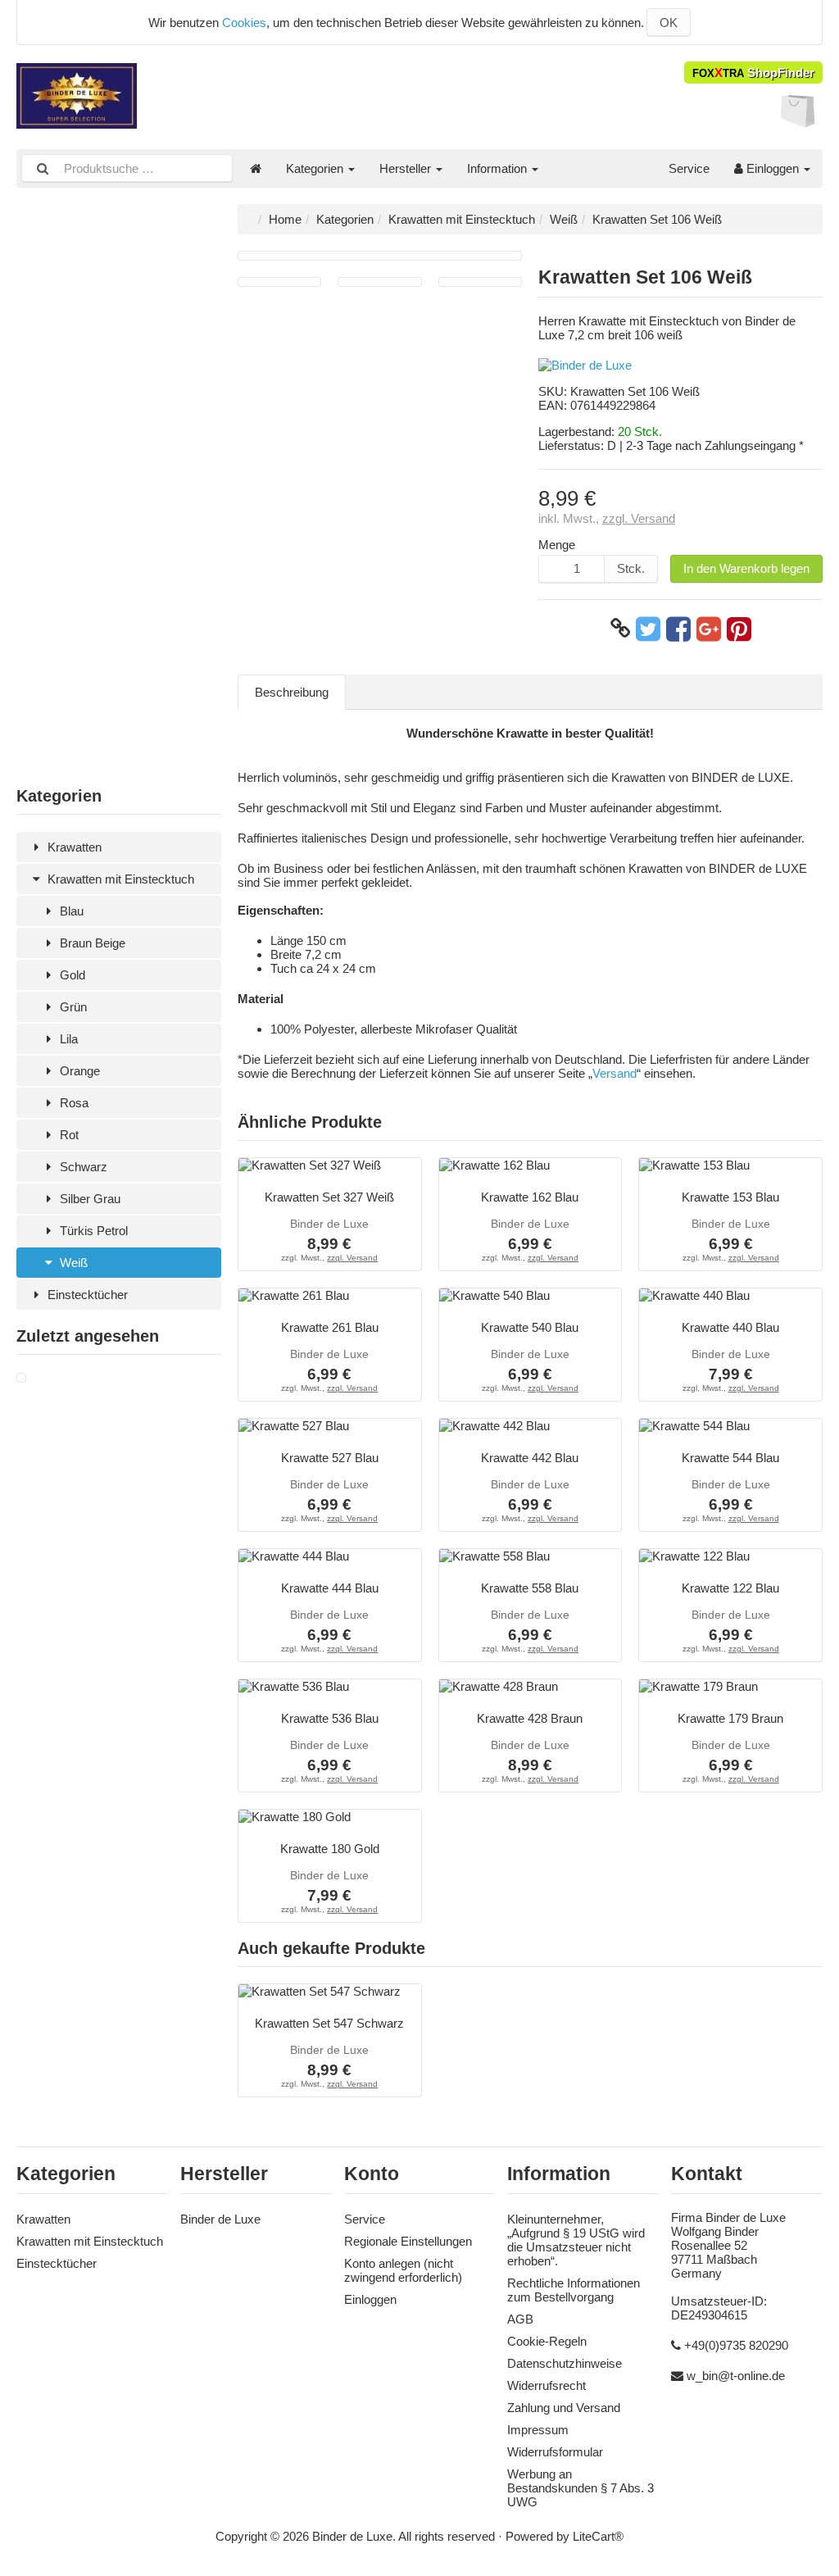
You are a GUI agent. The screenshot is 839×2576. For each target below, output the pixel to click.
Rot (68, 1135)
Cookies (244, 23)
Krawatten (73, 847)
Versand (615, 1073)
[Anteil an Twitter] (648, 629)
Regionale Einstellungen (408, 2241)
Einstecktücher (86, 1295)
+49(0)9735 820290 (736, 2345)
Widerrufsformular (555, 2452)
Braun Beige (91, 943)
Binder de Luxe (220, 2219)
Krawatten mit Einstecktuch (119, 879)
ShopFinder (753, 73)
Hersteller (407, 168)
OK (669, 23)
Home (285, 219)
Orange (78, 1071)
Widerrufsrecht (546, 2385)
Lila (67, 1039)
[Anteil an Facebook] (678, 629)
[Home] (256, 168)
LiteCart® (598, 2536)
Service (689, 168)
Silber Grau (88, 1199)
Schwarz (82, 1167)
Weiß (72, 1263)
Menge (557, 545)
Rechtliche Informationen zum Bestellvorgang (574, 2290)
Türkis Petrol (92, 1231)
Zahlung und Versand (564, 2408)
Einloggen (773, 168)
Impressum (538, 2430)
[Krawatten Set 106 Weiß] (21, 1378)
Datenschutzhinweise (565, 2363)
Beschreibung (292, 692)
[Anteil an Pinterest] (739, 629)
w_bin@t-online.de (736, 2376)
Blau (70, 911)
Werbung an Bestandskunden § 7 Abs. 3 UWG (580, 2488)
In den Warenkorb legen (746, 568)
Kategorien (316, 168)
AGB (520, 2319)
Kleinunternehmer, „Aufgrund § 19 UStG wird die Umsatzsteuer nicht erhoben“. (576, 2240)
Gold (71, 975)
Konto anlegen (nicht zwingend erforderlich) (403, 2270)
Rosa (73, 1103)
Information (499, 168)
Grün (72, 1007)
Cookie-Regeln (547, 2341)
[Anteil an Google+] (709, 629)
